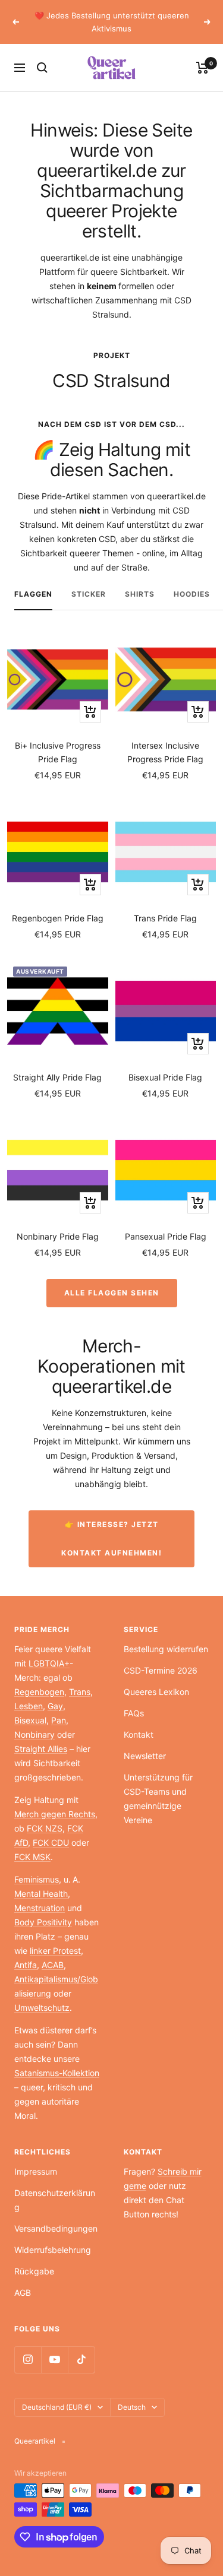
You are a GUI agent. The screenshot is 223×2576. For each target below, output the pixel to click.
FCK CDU (51, 1843)
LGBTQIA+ (49, 1663)
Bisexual (30, 1720)
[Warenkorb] (202, 68)
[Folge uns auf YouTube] (54, 2360)
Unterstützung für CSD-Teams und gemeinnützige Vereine (158, 1799)
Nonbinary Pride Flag (58, 1236)
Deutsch (132, 2407)
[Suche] (42, 68)
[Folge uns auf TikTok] (81, 2360)
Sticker (89, 594)
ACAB (53, 1965)
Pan (59, 1720)
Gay (55, 1706)
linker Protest (55, 1951)
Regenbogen (39, 1692)
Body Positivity (43, 1922)
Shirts (140, 594)
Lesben (29, 1706)
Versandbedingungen (56, 2228)
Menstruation (40, 1908)
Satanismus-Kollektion (57, 2073)
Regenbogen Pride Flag (58, 918)
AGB (23, 2293)
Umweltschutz (42, 2008)
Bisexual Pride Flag (165, 1077)
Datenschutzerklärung (55, 2200)
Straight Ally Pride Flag (57, 1077)
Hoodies (192, 594)
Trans (80, 1692)
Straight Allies (41, 1749)
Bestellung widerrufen (166, 1649)
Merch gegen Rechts (55, 1814)
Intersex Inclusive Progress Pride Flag (165, 752)
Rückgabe (34, 2271)
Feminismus (37, 1879)
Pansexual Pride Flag (166, 1236)
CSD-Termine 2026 (161, 1670)
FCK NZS (45, 1828)
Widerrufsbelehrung (53, 2250)
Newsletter (145, 1756)
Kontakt (139, 1734)
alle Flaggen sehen (112, 1293)
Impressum (36, 2171)
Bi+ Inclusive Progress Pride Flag (58, 752)
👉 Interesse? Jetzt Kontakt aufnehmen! (111, 1539)
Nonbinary (34, 1734)
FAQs (134, 1713)
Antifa (26, 1965)
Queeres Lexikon (156, 1692)
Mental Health (41, 1894)
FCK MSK (32, 1857)
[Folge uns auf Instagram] (28, 2360)
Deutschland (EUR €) (57, 2407)
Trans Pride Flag (165, 918)
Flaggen (33, 594)
